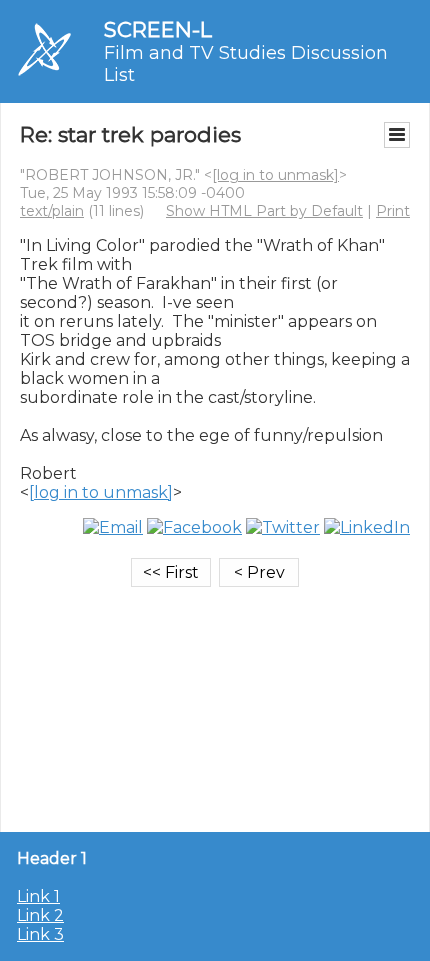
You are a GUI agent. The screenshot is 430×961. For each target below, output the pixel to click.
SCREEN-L (158, 29)
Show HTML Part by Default (264, 211)
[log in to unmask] (275, 175)
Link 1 (38, 896)
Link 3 (40, 934)
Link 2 (40, 915)
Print (393, 211)
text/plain (52, 211)
